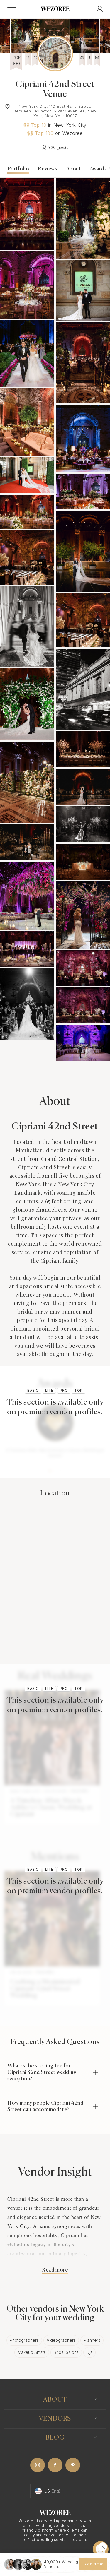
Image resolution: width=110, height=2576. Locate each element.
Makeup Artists (32, 2352)
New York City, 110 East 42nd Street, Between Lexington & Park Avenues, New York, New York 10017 (55, 111)
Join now (93, 2564)
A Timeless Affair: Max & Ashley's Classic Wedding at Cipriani (51, 1808)
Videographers (61, 2340)
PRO (64, 1390)
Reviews (48, 169)
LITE (49, 1390)
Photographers (24, 2340)
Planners (92, 2340)
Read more (55, 2270)
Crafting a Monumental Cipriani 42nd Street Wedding (45, 1989)
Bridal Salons (66, 2352)
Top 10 (39, 125)
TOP (78, 1390)
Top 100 (44, 133)
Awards (100, 169)
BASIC (33, 1390)
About (74, 169)
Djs (89, 2352)
